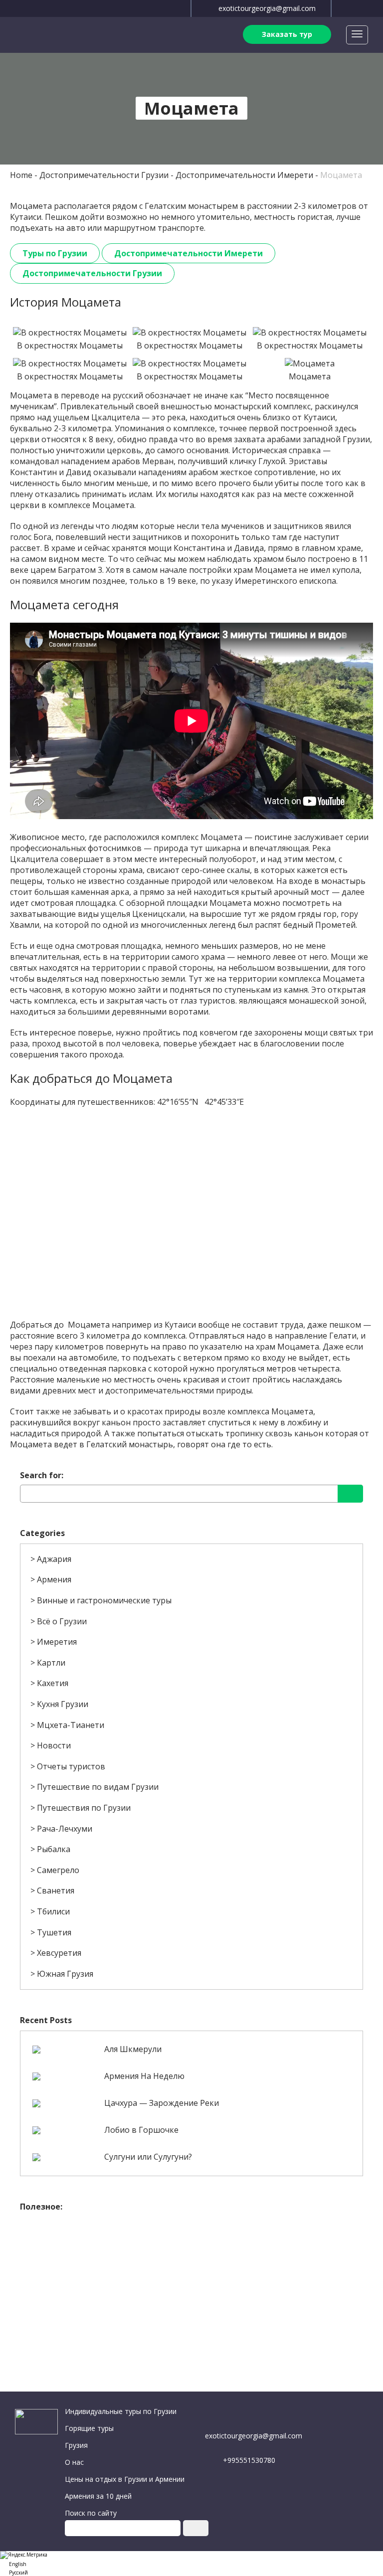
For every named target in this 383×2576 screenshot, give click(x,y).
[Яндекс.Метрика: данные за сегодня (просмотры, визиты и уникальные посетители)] (24, 2555)
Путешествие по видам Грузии (98, 1787)
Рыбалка (54, 1849)
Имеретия (57, 1642)
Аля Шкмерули (133, 2049)
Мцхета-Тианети (71, 1725)
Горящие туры (89, 2428)
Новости (54, 1745)
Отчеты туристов (71, 1766)
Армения (54, 1579)
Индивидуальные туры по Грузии (121, 2411)
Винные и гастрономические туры (104, 1600)
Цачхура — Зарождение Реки (162, 2103)
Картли (51, 1663)
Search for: (42, 1475)
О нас (74, 2462)
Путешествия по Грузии (84, 1808)
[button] (191, 2563)
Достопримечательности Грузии (104, 175)
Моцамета (341, 175)
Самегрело (58, 1870)
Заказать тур (287, 34)
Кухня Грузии (63, 1704)
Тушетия (54, 1932)
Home (21, 175)
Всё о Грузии (62, 1621)
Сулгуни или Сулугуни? (148, 2157)
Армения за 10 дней (98, 2496)
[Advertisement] (191, 2287)
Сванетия (56, 1890)
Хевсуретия (59, 1953)
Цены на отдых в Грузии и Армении (125, 2479)
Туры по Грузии (55, 253)
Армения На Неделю (144, 2076)
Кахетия (53, 1683)
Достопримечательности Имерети (244, 175)
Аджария (54, 1559)
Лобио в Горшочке (141, 2130)
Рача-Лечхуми (65, 1829)
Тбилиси (53, 1911)
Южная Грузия (65, 1974)
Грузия (76, 2445)
